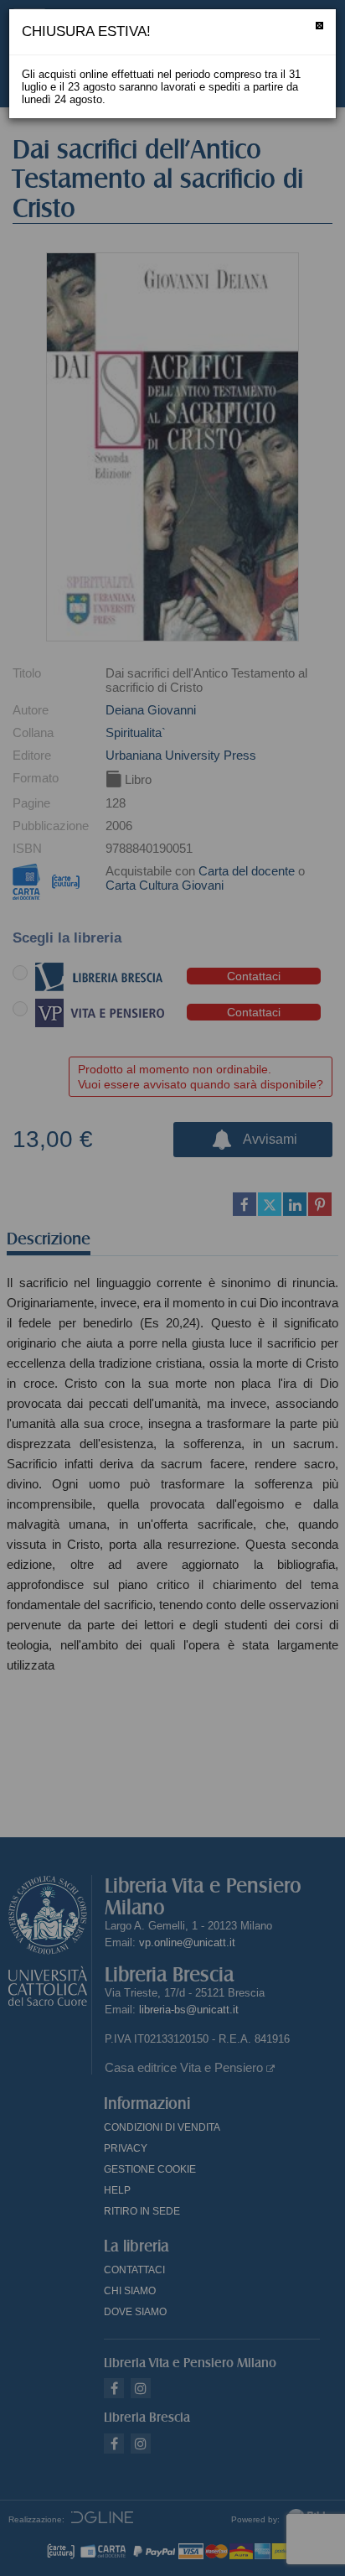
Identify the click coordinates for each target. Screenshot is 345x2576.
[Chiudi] (319, 26)
